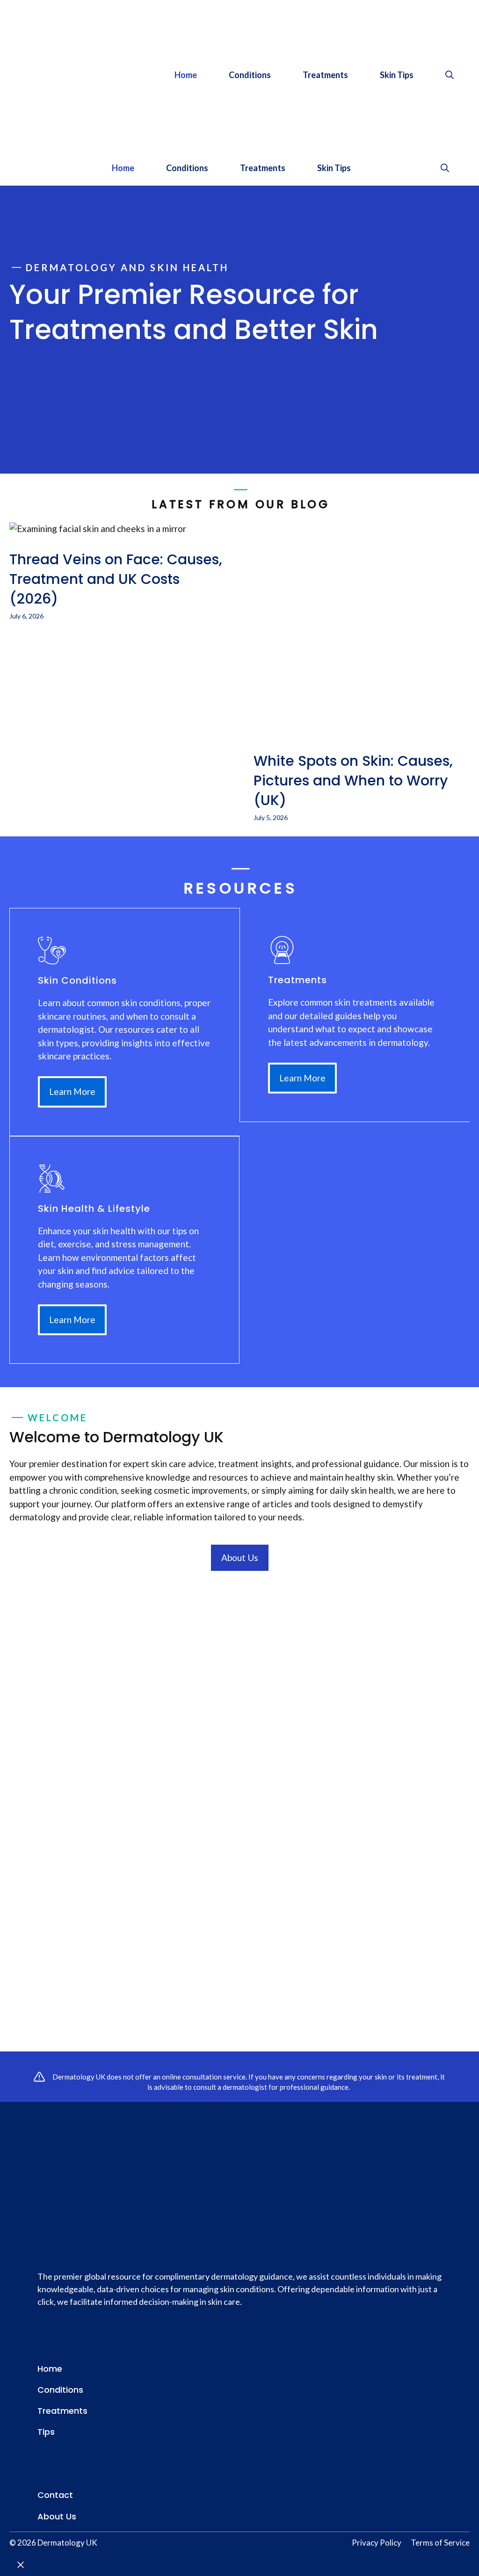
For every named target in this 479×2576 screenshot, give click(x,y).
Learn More (72, 1091)
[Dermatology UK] (26, 168)
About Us (240, 1558)
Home (186, 75)
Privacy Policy (377, 2543)
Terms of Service (440, 2543)
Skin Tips (397, 75)
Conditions (250, 75)
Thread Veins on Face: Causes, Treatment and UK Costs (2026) (116, 579)
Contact (55, 2495)
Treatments (325, 75)
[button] (450, 75)
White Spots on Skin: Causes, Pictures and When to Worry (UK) (353, 781)
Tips (46, 2432)
